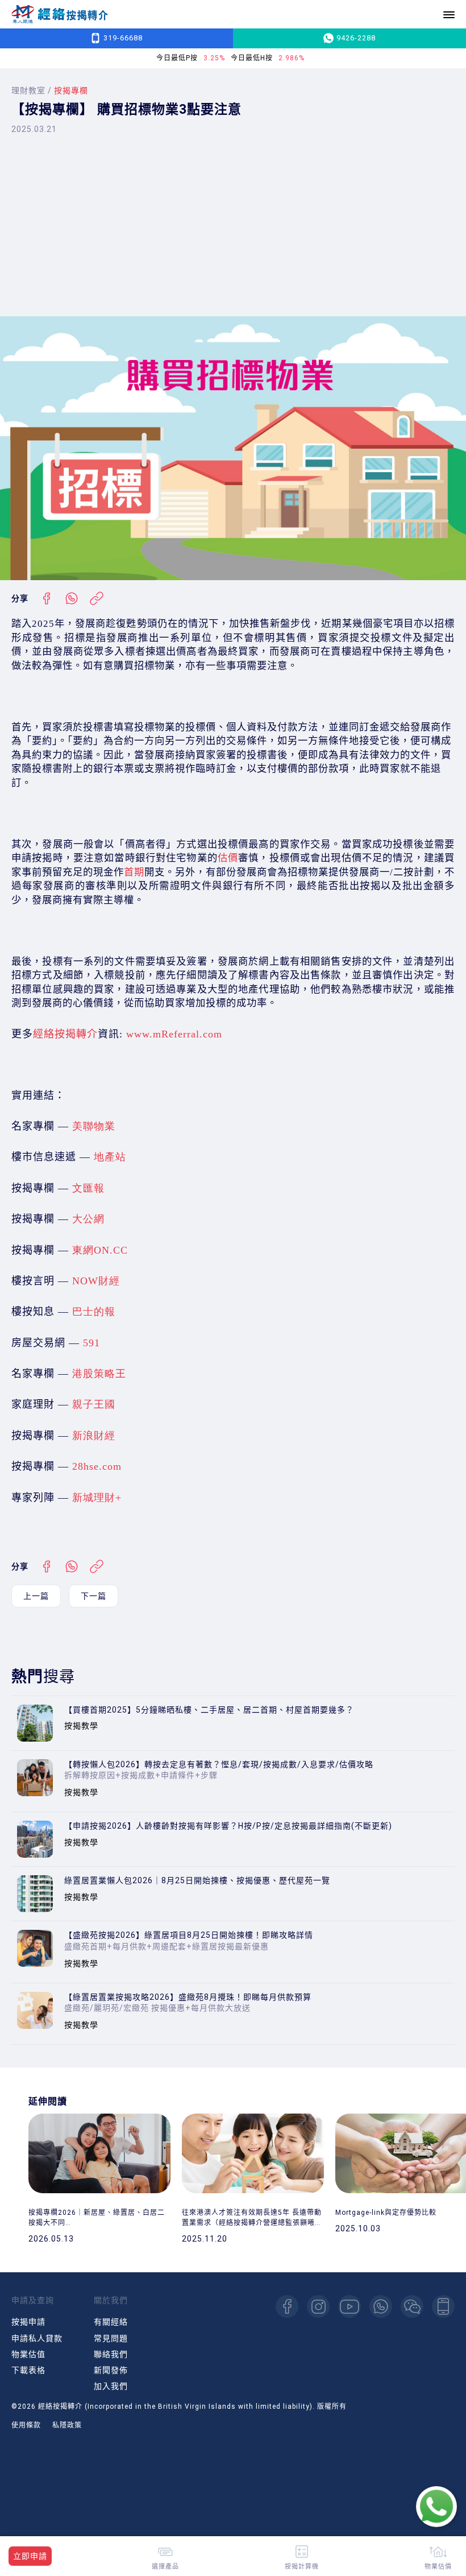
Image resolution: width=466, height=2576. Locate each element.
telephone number (443, 2306)
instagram (318, 2306)
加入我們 (111, 2386)
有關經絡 (111, 2322)
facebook (287, 2306)
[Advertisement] (233, 225)
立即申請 (30, 2556)
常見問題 (111, 2338)
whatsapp (381, 2306)
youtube (349, 2306)
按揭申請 (28, 2322)
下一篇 (93, 1596)
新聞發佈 (111, 2370)
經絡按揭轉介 (65, 1034)
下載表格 (28, 2370)
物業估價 (438, 2566)
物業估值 (28, 2354)
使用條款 (26, 2425)
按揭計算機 (302, 2566)
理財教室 (28, 90)
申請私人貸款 (37, 2338)
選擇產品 (165, 2566)
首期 (134, 872)
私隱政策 (67, 2425)
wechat (412, 2306)
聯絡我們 (111, 2354)
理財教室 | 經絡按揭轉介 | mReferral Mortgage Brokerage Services (60, 15)
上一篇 (36, 1596)
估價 (228, 858)
